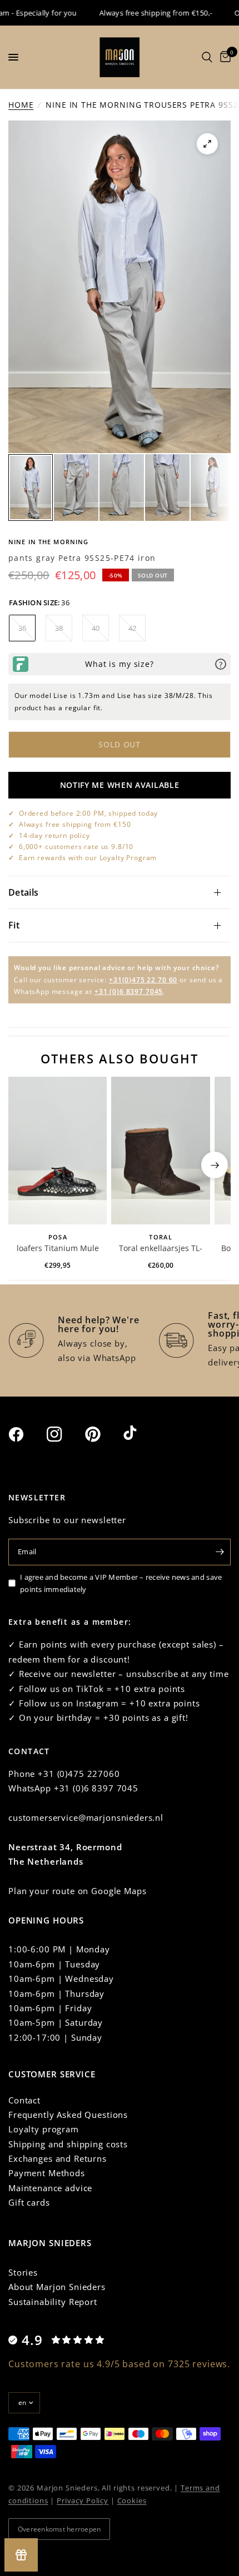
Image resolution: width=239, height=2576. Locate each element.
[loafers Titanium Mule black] (58, 1151)
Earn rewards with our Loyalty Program (88, 858)
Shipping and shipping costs (68, 2144)
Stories (23, 2272)
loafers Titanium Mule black (58, 1249)
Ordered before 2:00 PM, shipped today (88, 813)
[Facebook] (26, 1434)
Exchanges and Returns (58, 2158)
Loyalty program (44, 2129)
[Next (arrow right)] (215, 1165)
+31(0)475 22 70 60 (143, 980)
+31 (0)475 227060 (79, 1774)
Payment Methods (47, 2173)
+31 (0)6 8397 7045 (129, 991)
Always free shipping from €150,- (140, 13)
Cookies (132, 2500)
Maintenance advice (50, 2188)
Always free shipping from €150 (75, 824)
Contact (24, 2100)
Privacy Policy (83, 2500)
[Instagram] (64, 1434)
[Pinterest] (103, 1434)
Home (21, 105)
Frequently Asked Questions (68, 2115)
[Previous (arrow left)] (24, 1165)
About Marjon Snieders (57, 2287)
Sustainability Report (53, 2302)
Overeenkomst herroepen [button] (59, 2529)
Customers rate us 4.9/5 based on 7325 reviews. (119, 2364)
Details (23, 892)
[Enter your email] (220, 1552)
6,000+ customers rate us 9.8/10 (76, 847)
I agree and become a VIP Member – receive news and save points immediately (121, 1583)
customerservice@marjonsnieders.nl (86, 1817)
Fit (14, 925)
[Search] (207, 57)
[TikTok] (141, 1434)
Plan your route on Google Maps (78, 1891)
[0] (223, 57)
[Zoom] (207, 144)
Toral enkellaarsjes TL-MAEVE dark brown (161, 1249)
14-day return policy (54, 835)
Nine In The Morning (48, 542)
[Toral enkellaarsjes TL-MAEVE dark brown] (160, 1151)
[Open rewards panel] (21, 2555)
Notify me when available (120, 785)
